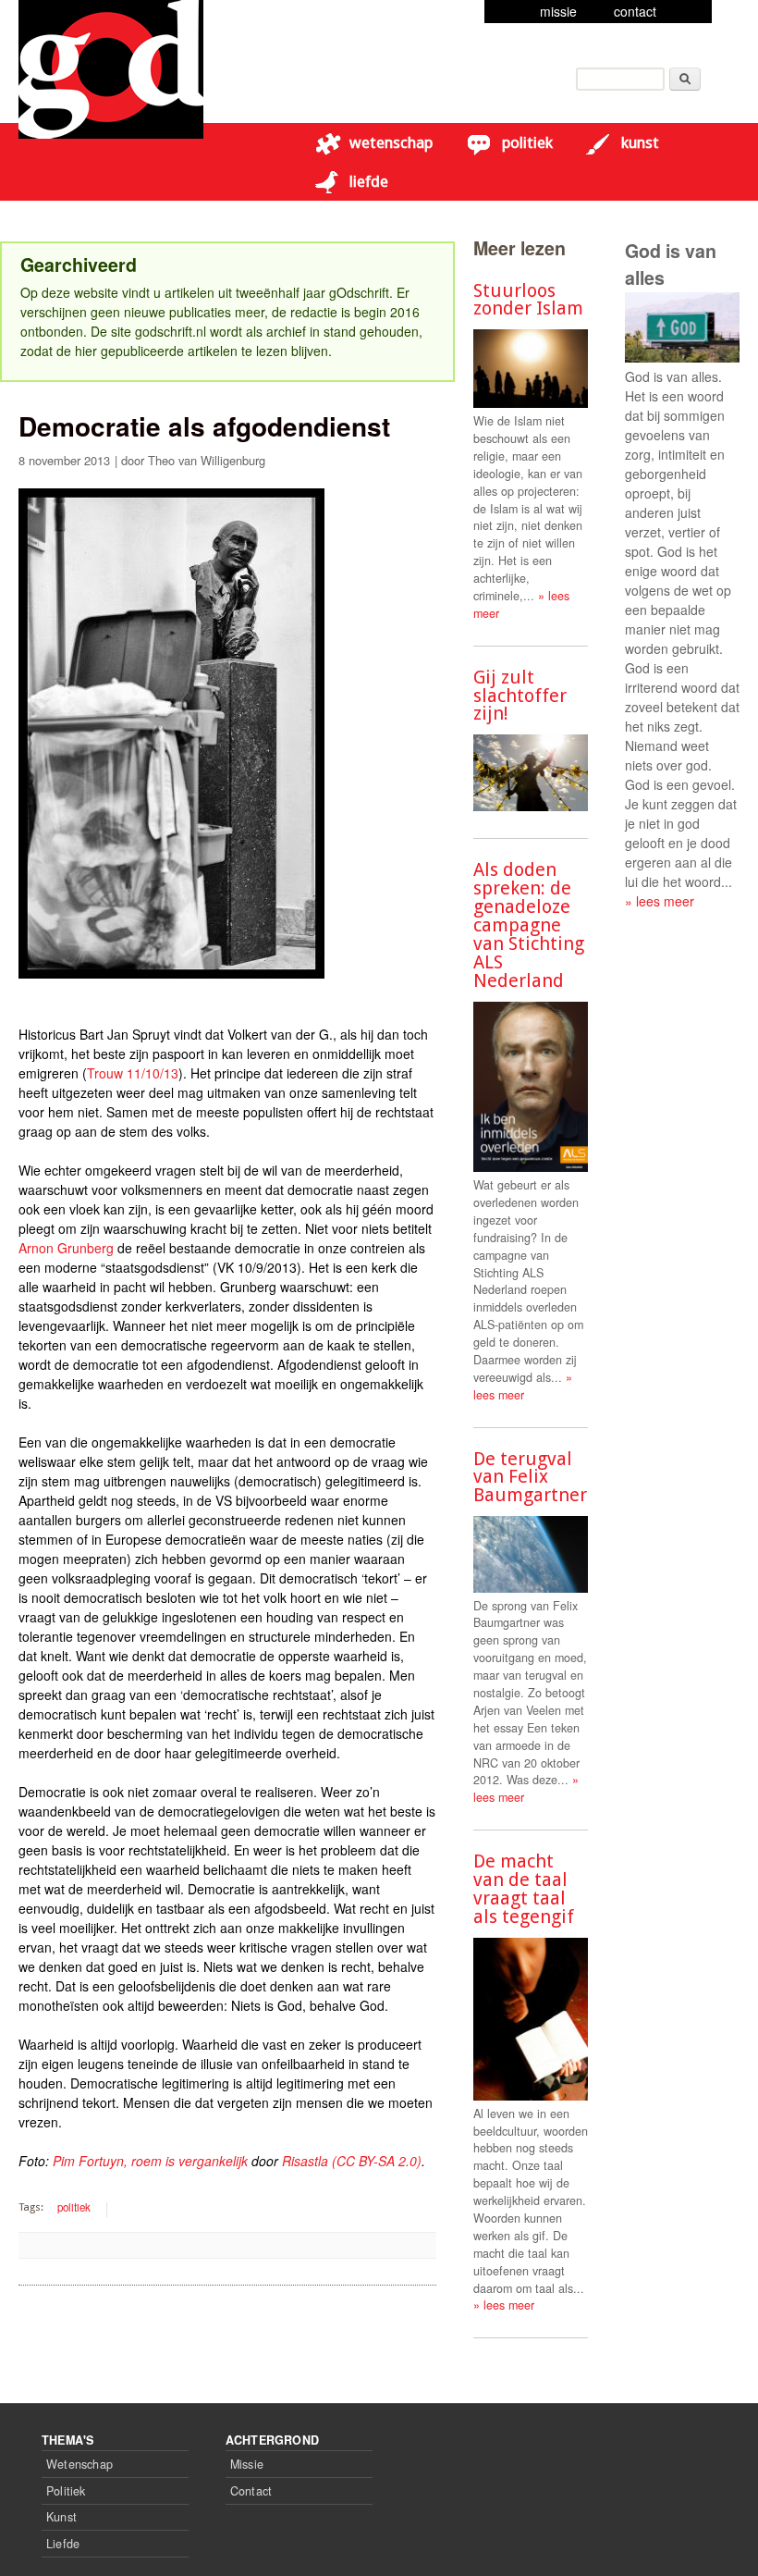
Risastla (305, 2161)
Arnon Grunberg (66, 1248)
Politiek (527, 142)
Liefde (369, 181)
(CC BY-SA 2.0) (377, 2161)
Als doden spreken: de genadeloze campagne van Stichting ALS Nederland (529, 924)
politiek (74, 2207)
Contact (251, 2491)
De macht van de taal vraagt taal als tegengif (524, 1889)
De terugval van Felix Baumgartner (530, 1477)
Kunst (640, 142)
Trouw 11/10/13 (133, 1073)
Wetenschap (391, 142)
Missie (247, 2464)
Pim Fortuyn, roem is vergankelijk (150, 2161)
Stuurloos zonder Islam (528, 300)
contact (635, 11)
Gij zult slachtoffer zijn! (520, 696)
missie (558, 11)
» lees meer (523, 1386)
